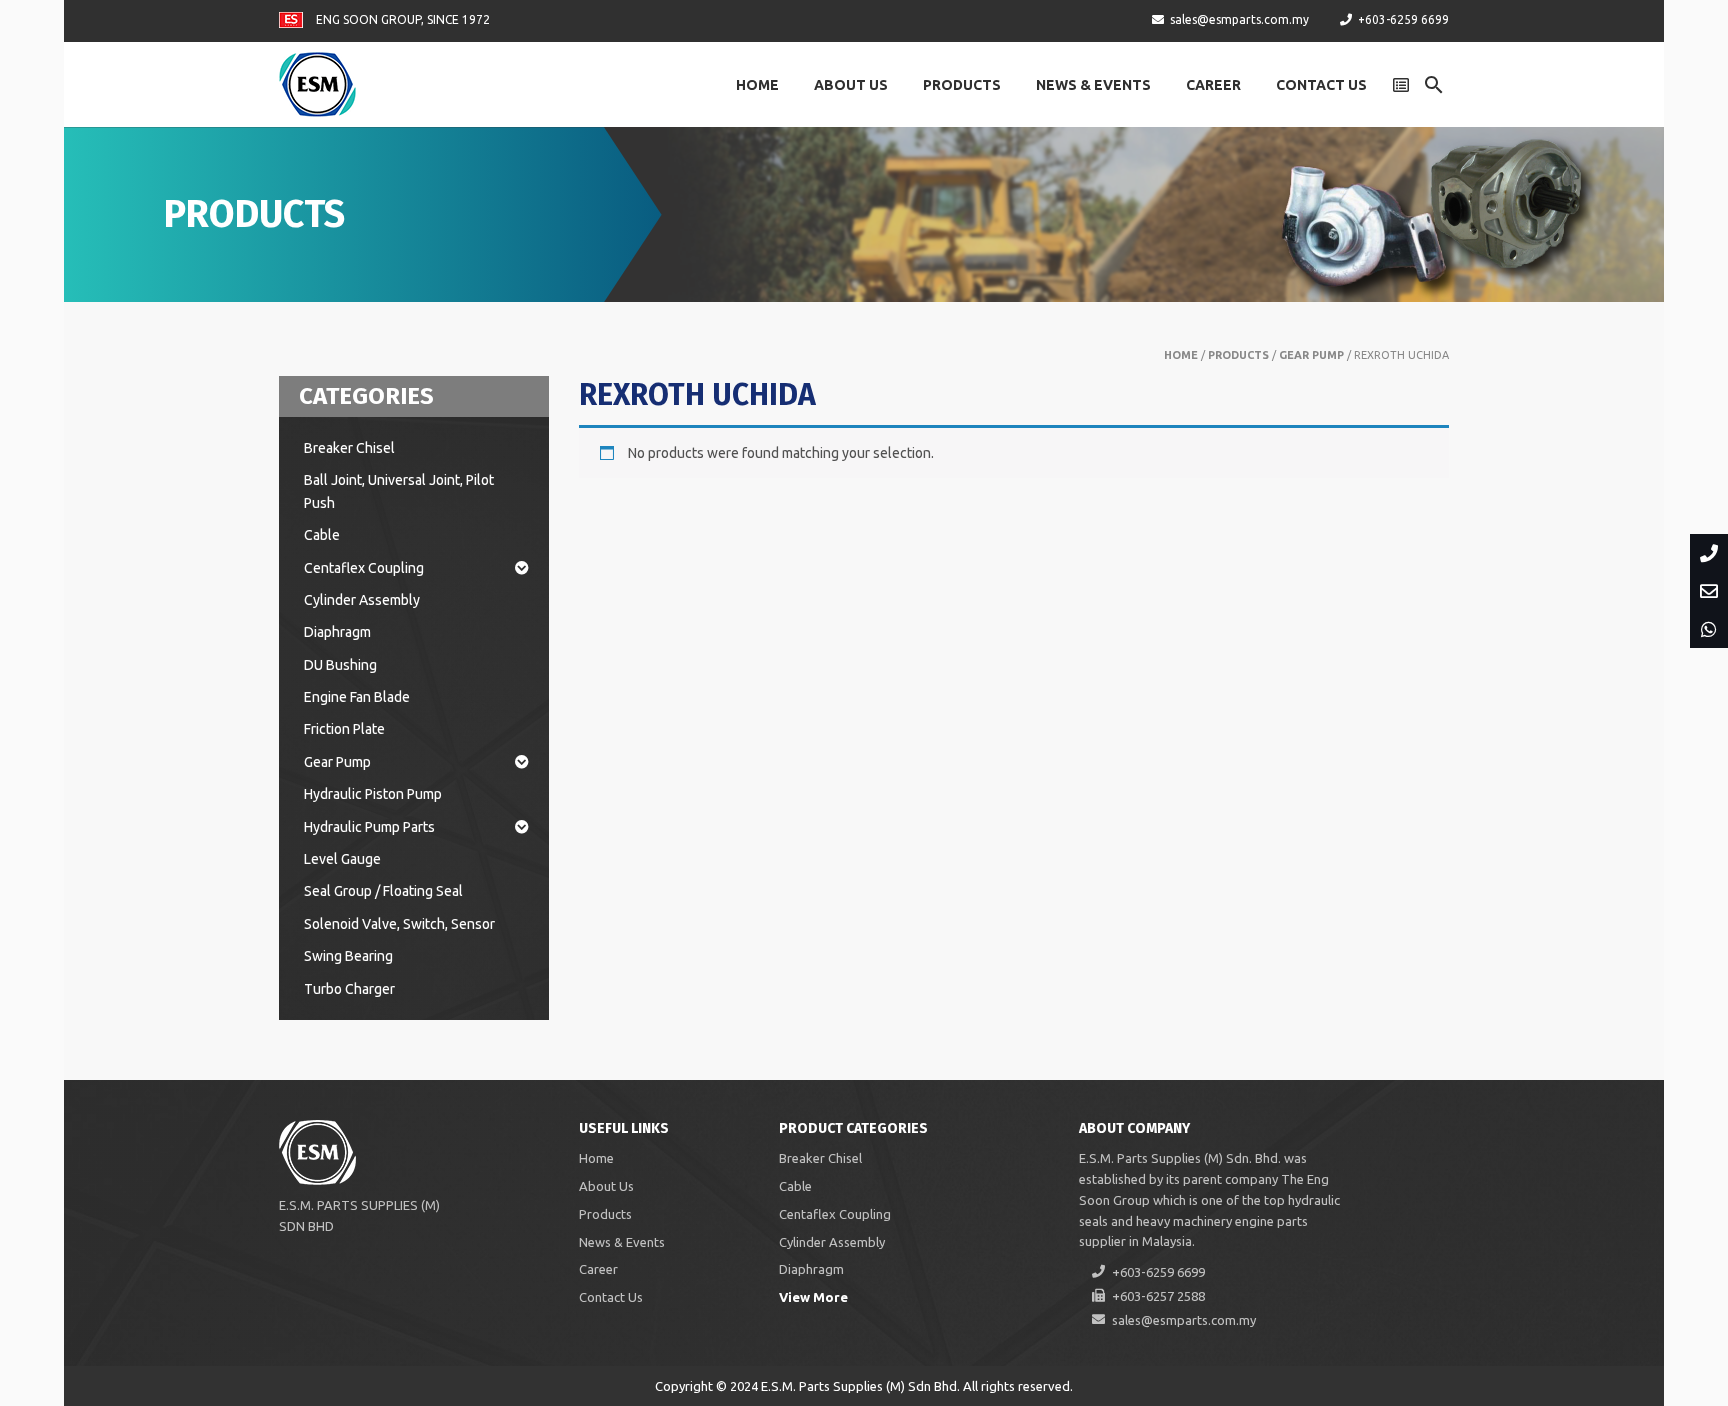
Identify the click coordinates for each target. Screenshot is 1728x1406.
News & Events (1093, 85)
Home (757, 85)
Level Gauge (342, 859)
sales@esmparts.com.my (1239, 19)
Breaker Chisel (349, 448)
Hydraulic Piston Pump (373, 794)
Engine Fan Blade (357, 697)
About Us (851, 85)
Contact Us (1321, 85)
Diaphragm (337, 632)
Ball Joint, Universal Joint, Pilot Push (399, 491)
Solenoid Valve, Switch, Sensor (399, 924)
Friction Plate (344, 729)
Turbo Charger (349, 989)
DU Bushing (340, 665)
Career (1213, 85)
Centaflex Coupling (364, 568)
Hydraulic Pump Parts (369, 827)
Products (962, 85)
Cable (322, 535)
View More (813, 1297)
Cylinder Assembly (362, 600)
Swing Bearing (348, 956)
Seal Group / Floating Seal (383, 891)
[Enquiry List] (1401, 85)
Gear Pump (1311, 355)
